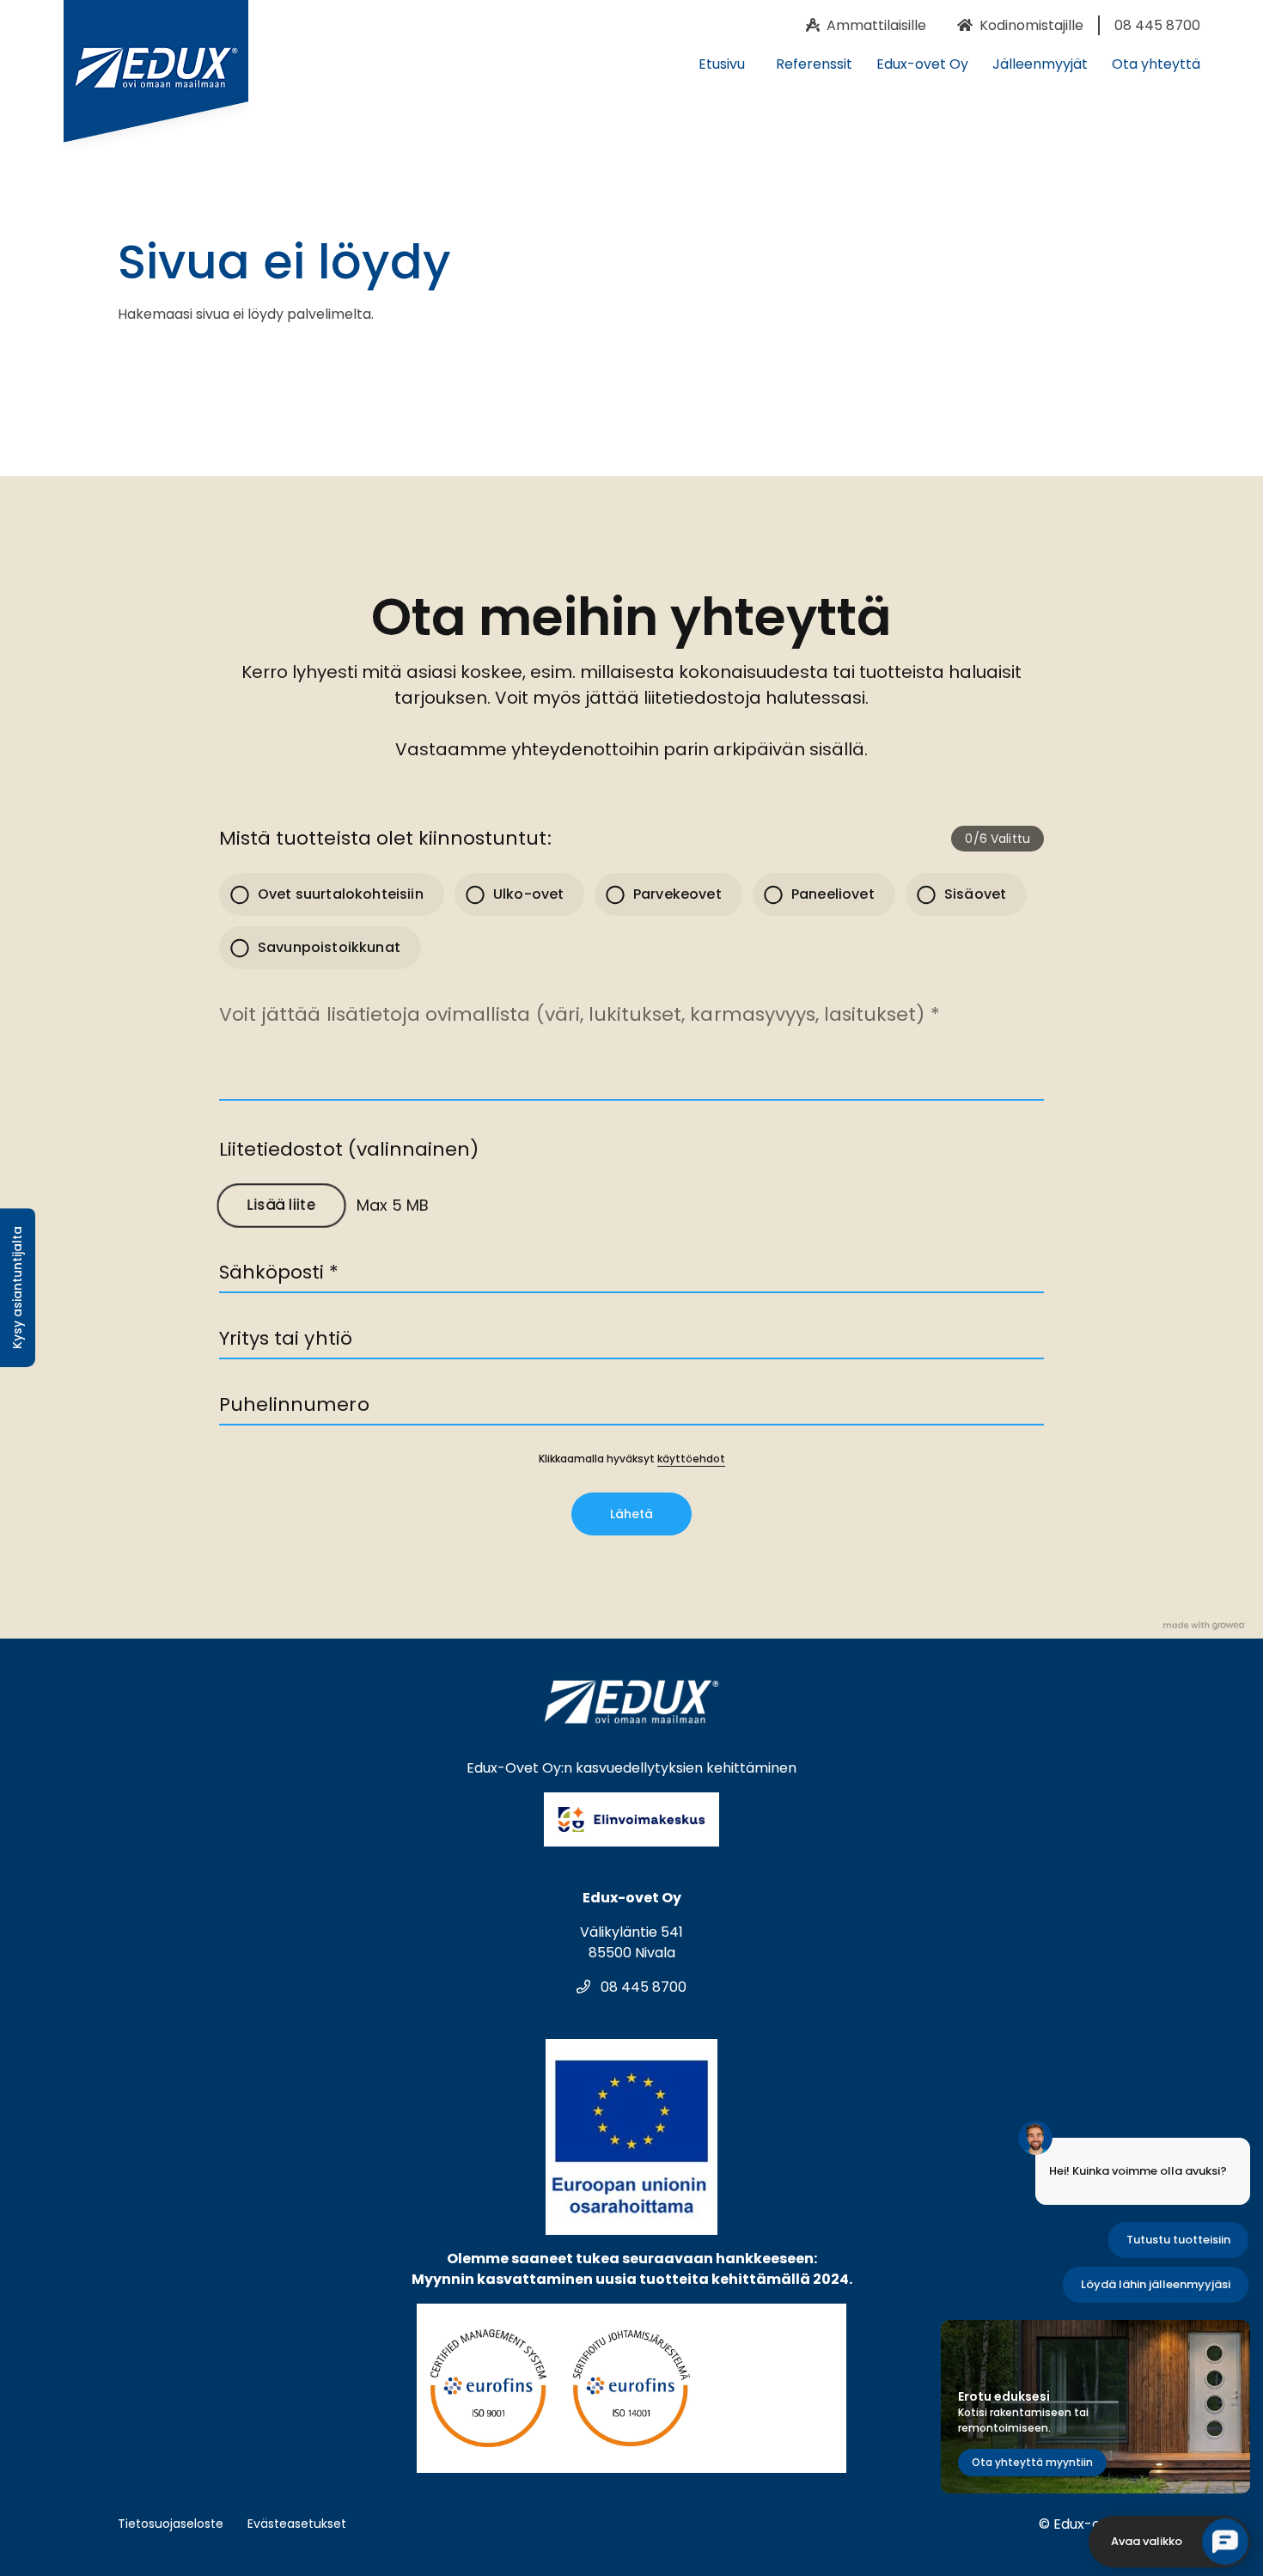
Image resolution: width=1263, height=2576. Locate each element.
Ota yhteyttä (1156, 64)
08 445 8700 (642, 1987)
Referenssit (814, 64)
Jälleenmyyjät (1040, 64)
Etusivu (722, 64)
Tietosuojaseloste (171, 2524)
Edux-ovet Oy (922, 64)
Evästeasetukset (297, 2524)
